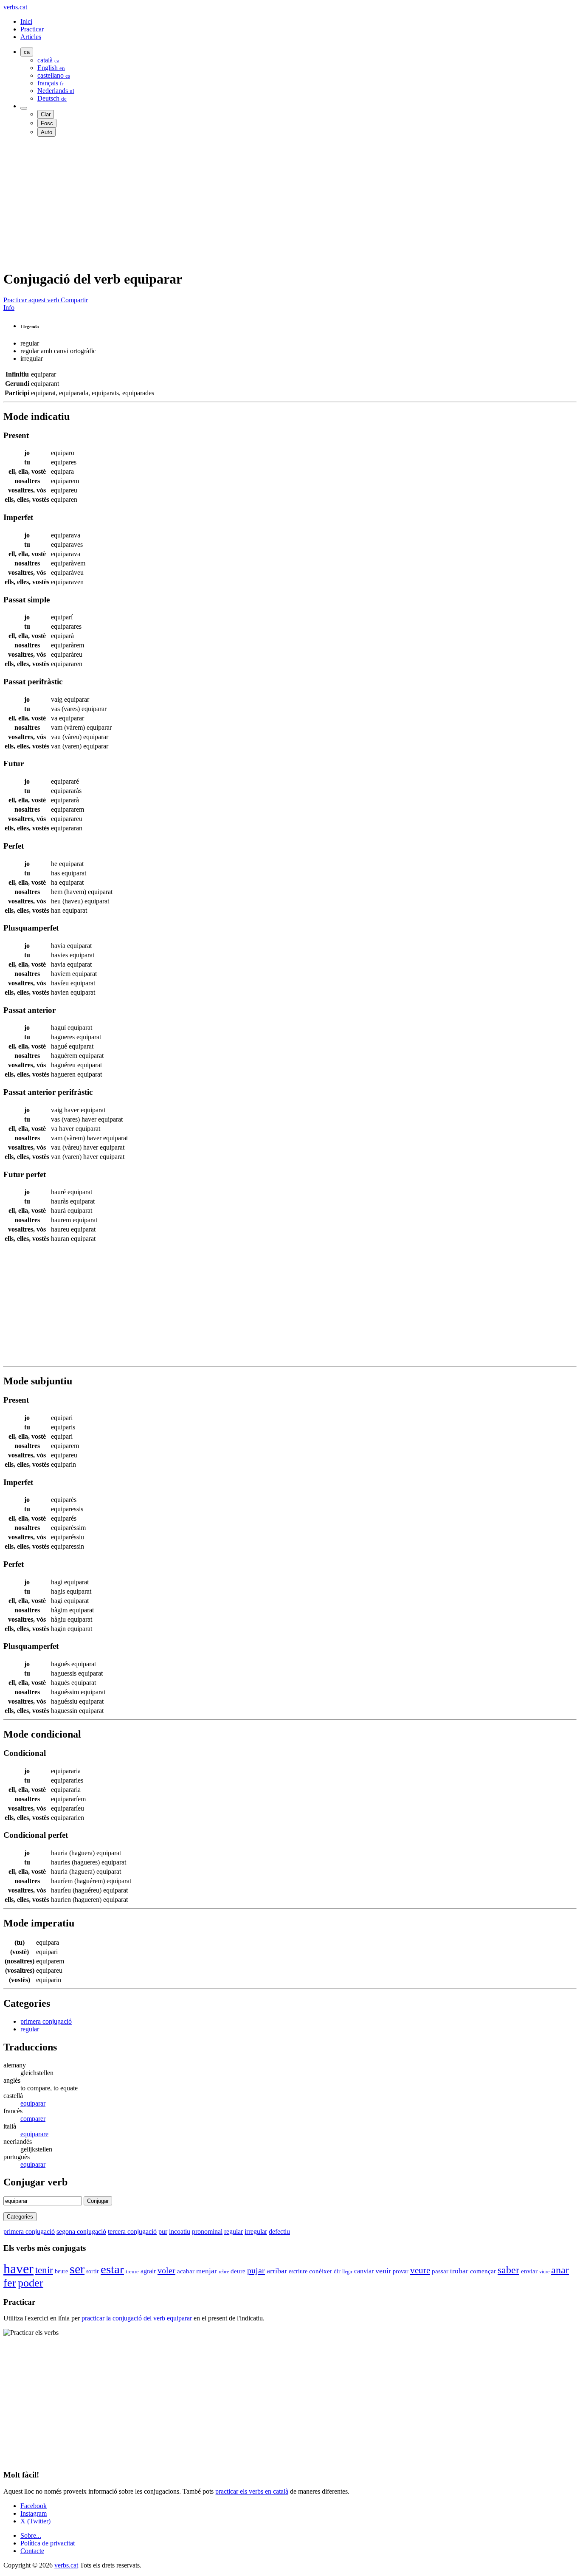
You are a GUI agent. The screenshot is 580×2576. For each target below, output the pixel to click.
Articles (31, 37)
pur (163, 2232)
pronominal (207, 2232)
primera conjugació (46, 2021)
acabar (186, 2271)
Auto (46, 132)
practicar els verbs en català (252, 2491)
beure (61, 2271)
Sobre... (31, 2535)
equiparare (34, 2134)
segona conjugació (81, 2232)
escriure (298, 2271)
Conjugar (98, 2201)
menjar (207, 2271)
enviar (529, 2271)
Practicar (32, 29)
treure (132, 2271)
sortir (93, 2271)
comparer (33, 2119)
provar (401, 2271)
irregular (256, 2232)
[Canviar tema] (24, 108)
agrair (148, 2271)
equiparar (33, 2103)
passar (440, 2271)
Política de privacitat (48, 2543)
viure (544, 2272)
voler (166, 2270)
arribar (277, 2271)
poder (31, 2283)
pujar (256, 2270)
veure (420, 2270)
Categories (20, 2217)
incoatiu (180, 2232)
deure (238, 2271)
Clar (46, 114)
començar (483, 2271)
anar (560, 2270)
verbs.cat (15, 7)
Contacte (32, 2551)
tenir (44, 2270)
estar (112, 2269)
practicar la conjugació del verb (137, 2318)
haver (18, 2269)
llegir (347, 2272)
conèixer (321, 2271)
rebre (224, 2272)
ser (77, 2269)
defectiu (279, 2232)
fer (10, 2283)
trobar (459, 2271)
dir (337, 2271)
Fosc (47, 123)
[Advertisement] (258, 203)
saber (508, 2270)
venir (383, 2271)
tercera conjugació (132, 2232)
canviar (364, 2271)
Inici (26, 21)
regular (30, 2029)
